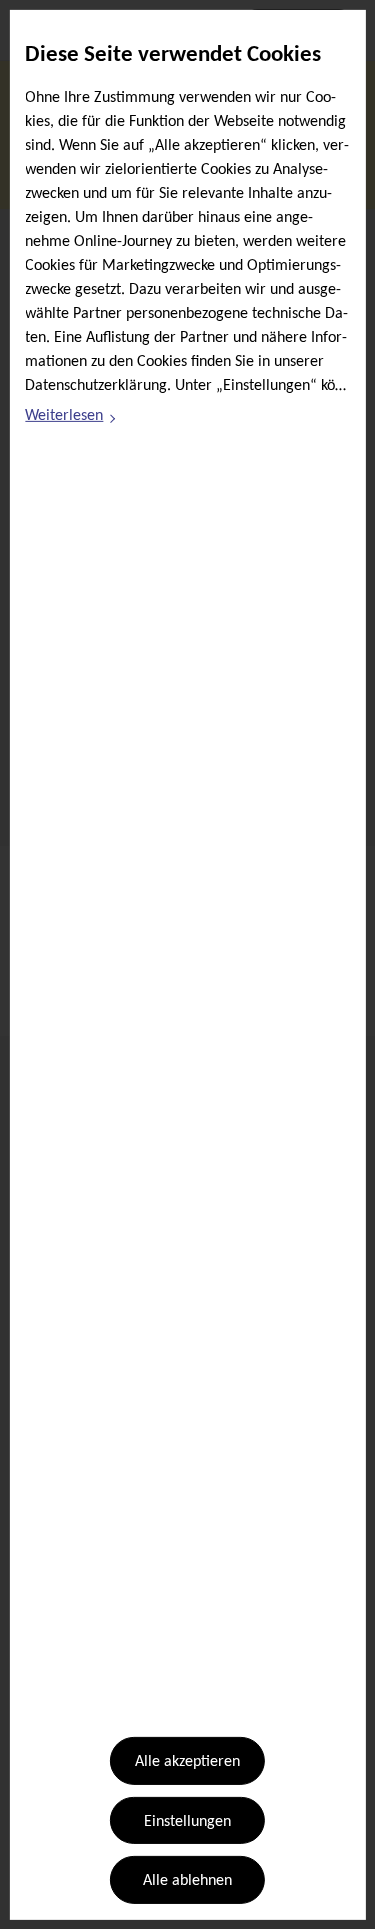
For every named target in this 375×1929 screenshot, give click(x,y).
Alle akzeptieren (187, 1762)
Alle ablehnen (187, 1881)
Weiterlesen (71, 419)
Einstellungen (187, 1822)
